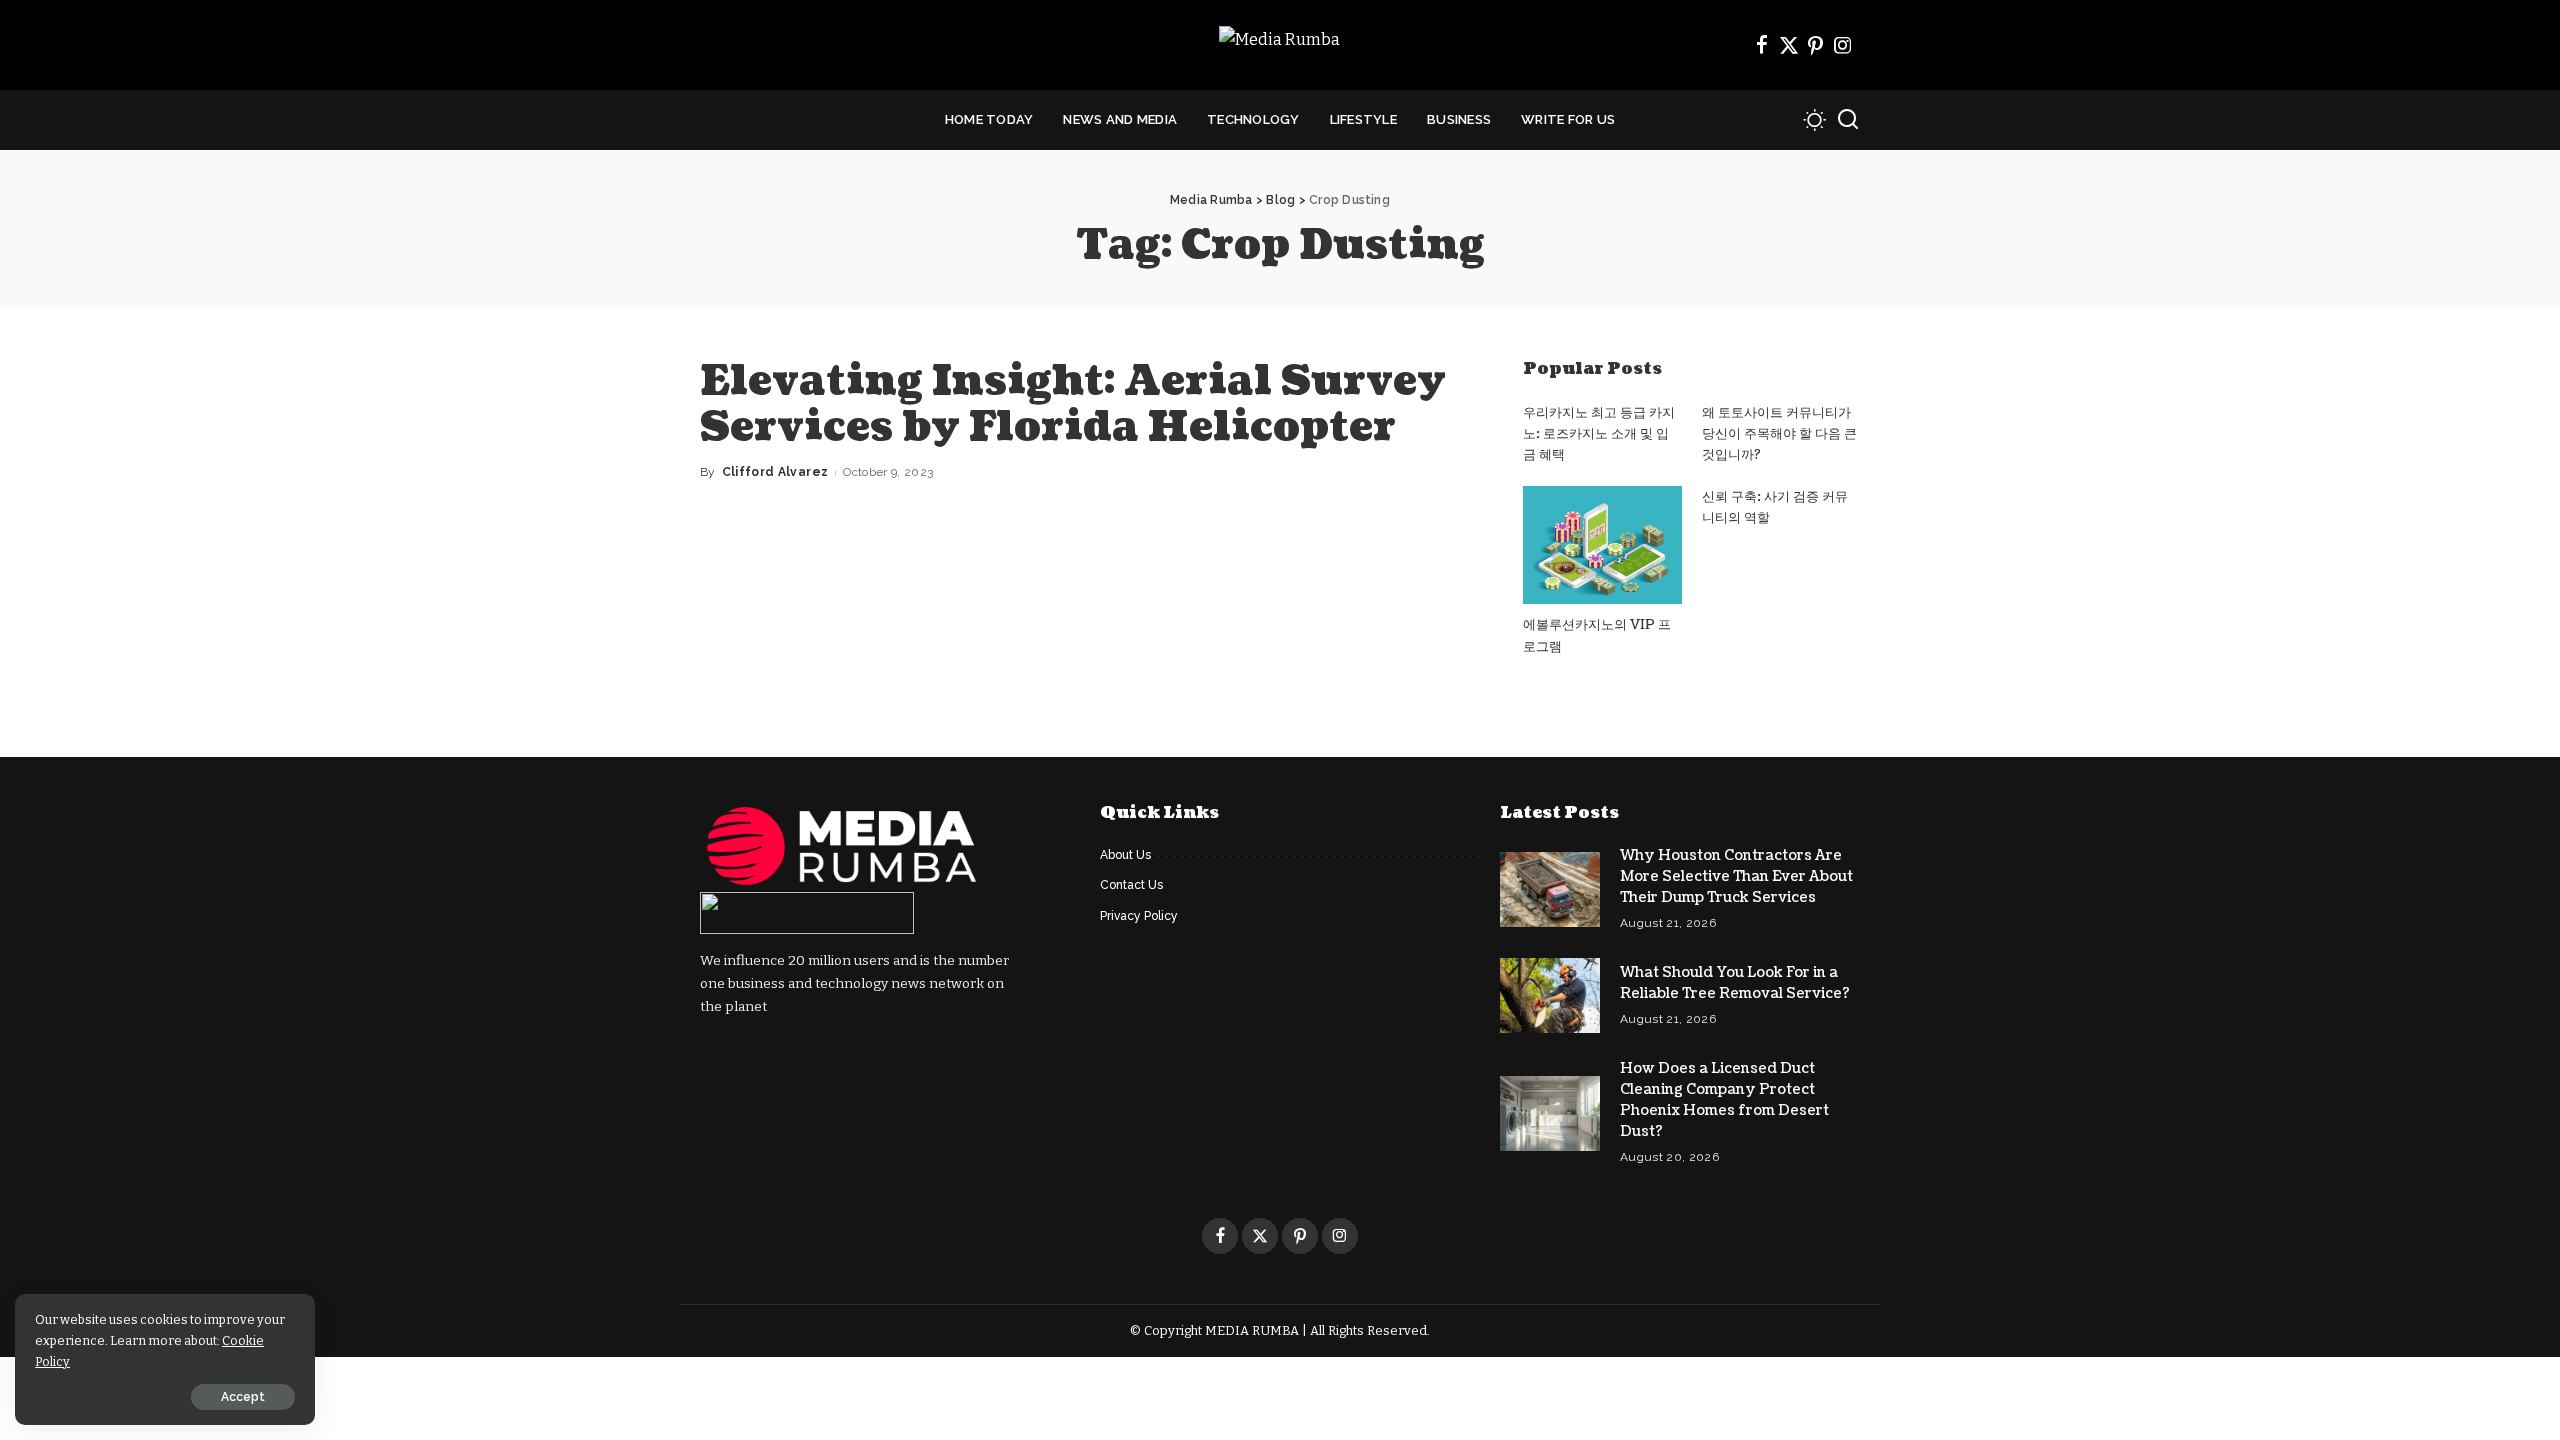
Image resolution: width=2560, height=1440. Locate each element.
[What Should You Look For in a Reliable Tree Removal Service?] (1550, 995)
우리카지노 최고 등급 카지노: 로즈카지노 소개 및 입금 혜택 (1599, 434)
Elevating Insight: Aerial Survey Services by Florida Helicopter (1073, 404)
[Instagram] (1843, 45)
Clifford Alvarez (775, 472)
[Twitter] (1789, 45)
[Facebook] (1762, 45)
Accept (243, 1397)
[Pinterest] (1816, 45)
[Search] (1848, 120)
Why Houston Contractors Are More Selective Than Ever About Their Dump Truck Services (1736, 876)
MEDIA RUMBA (1252, 1330)
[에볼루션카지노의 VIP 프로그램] (1602, 545)
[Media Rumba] (1279, 45)
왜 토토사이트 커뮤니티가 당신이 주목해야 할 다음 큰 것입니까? (1779, 434)
